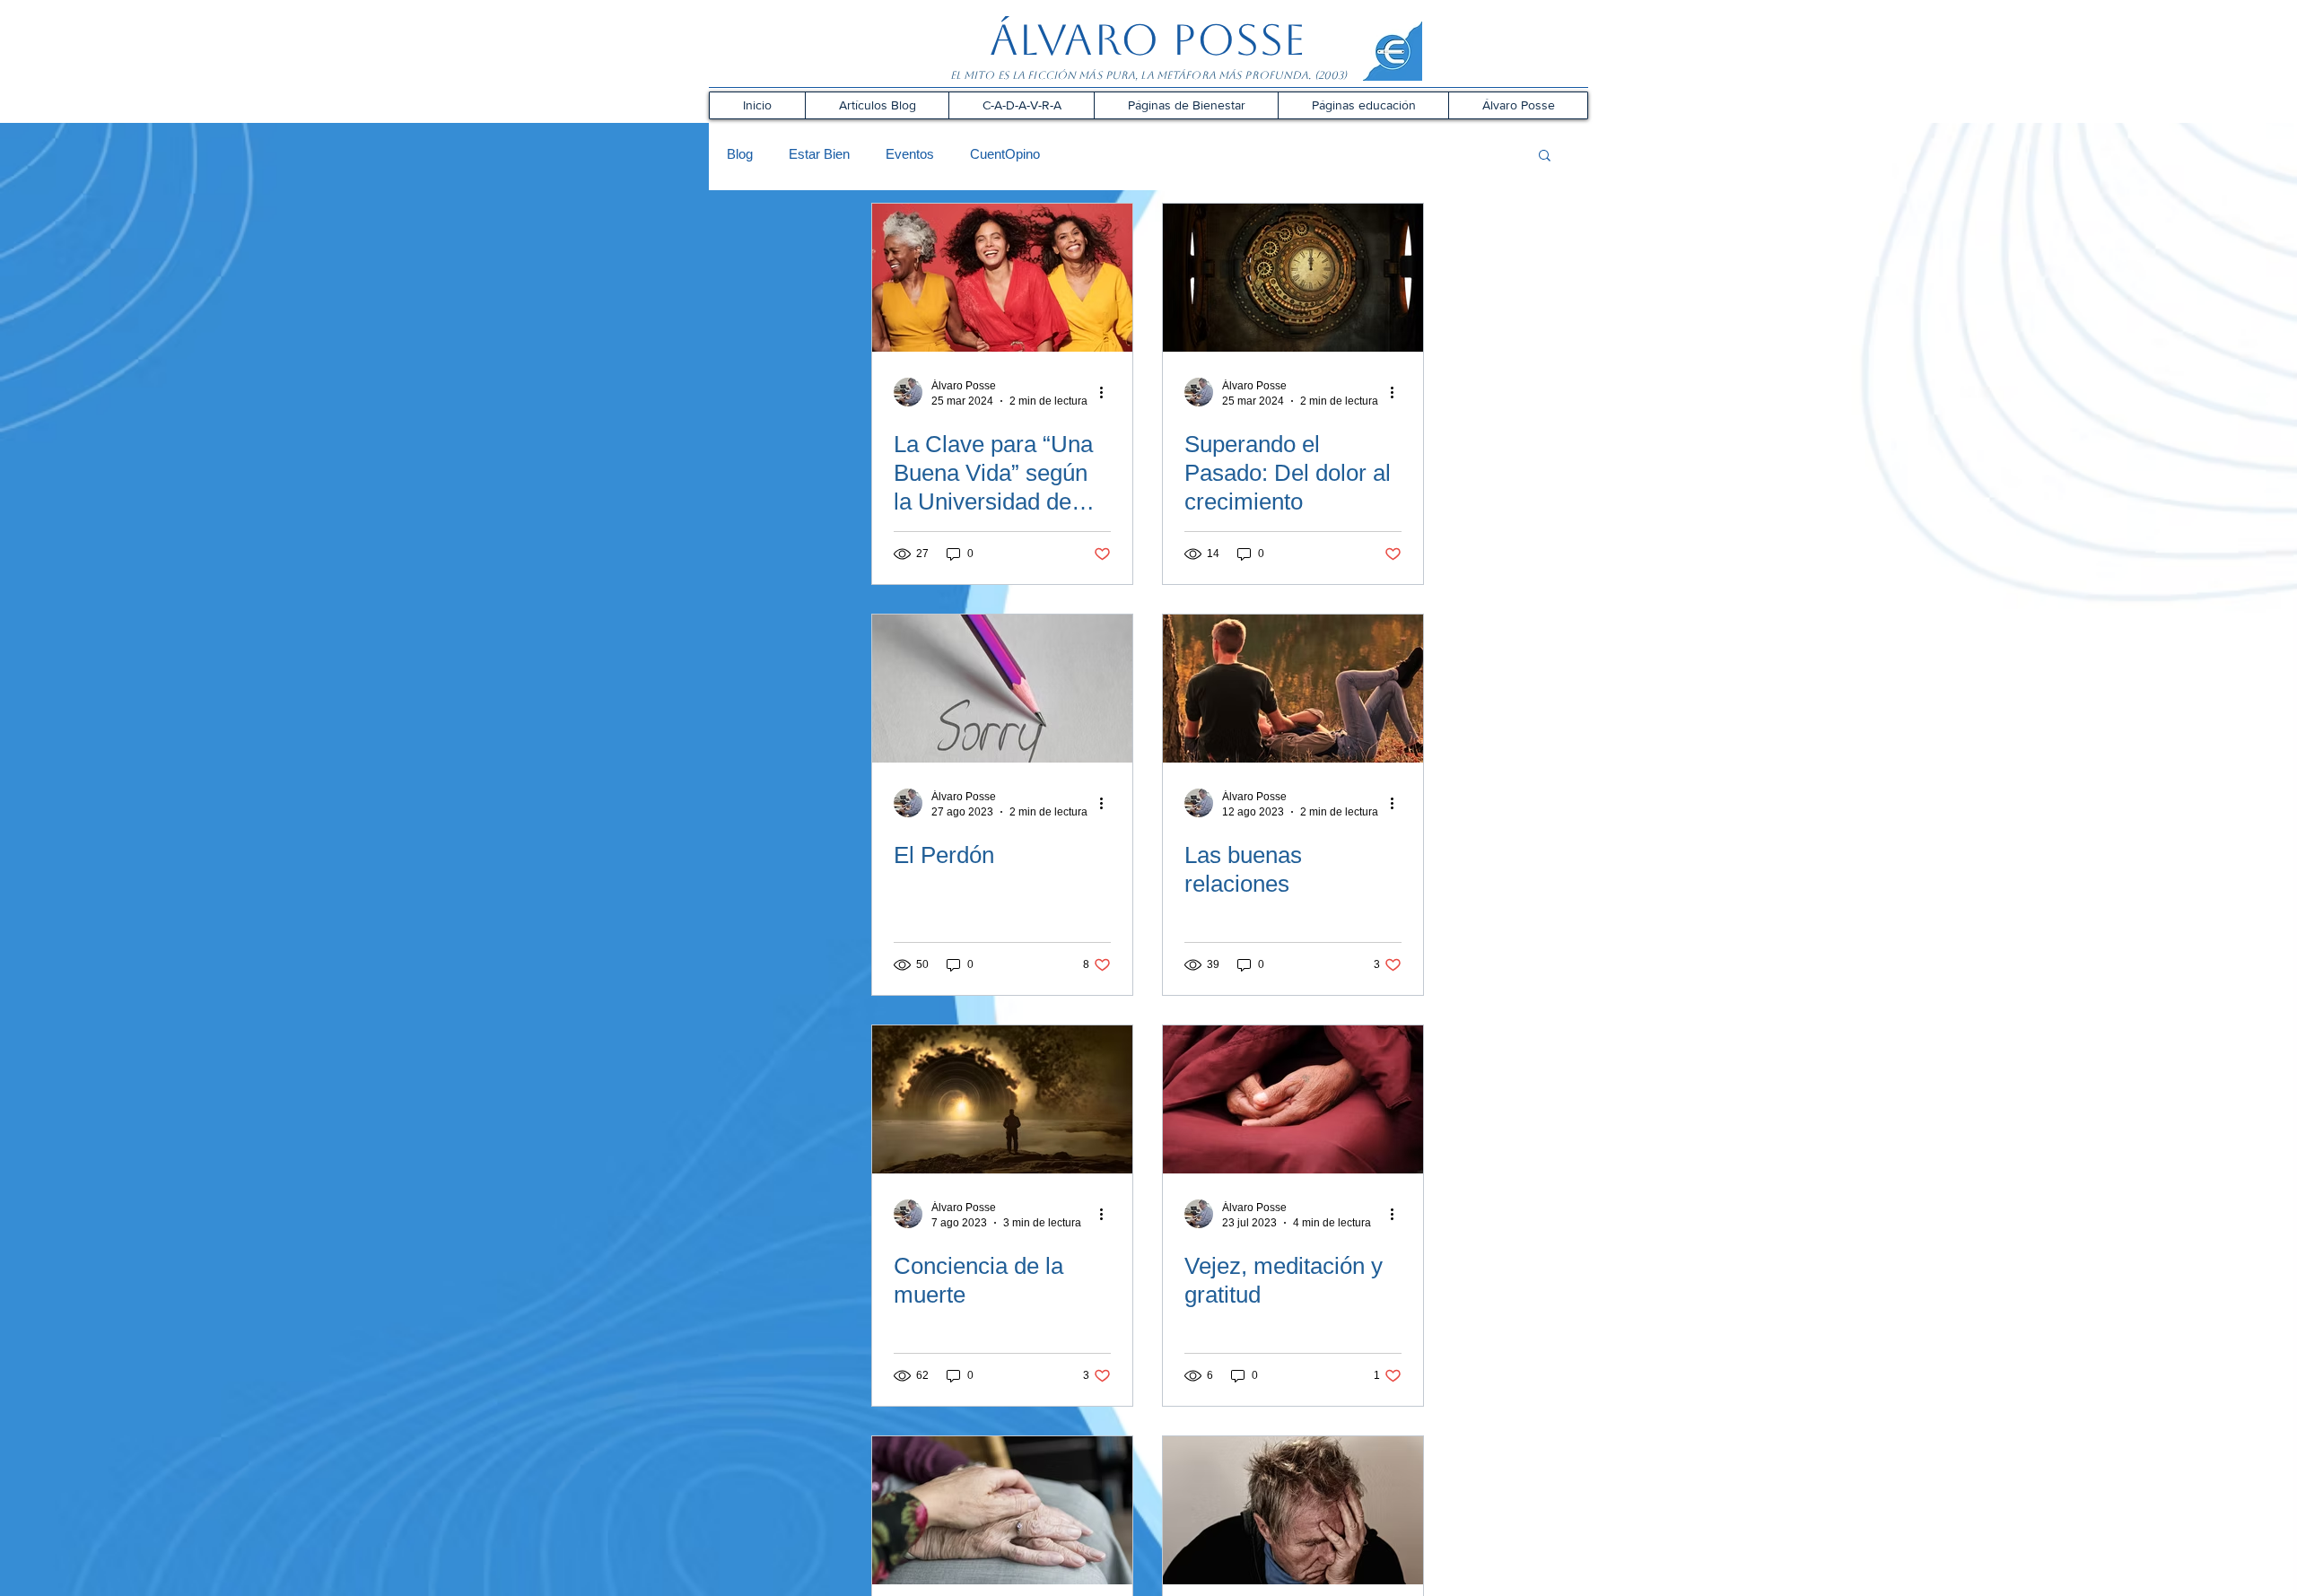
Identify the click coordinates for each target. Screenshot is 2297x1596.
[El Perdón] (1002, 689)
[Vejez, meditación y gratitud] (1293, 1099)
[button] (877, 105)
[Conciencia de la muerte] (1002, 1099)
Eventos (910, 154)
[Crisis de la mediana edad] (1293, 1510)
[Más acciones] (1108, 392)
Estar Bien (819, 154)
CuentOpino (1005, 154)
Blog (740, 154)
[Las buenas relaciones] (1293, 689)
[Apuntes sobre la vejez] (1002, 1510)
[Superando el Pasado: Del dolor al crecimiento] (1293, 278)
